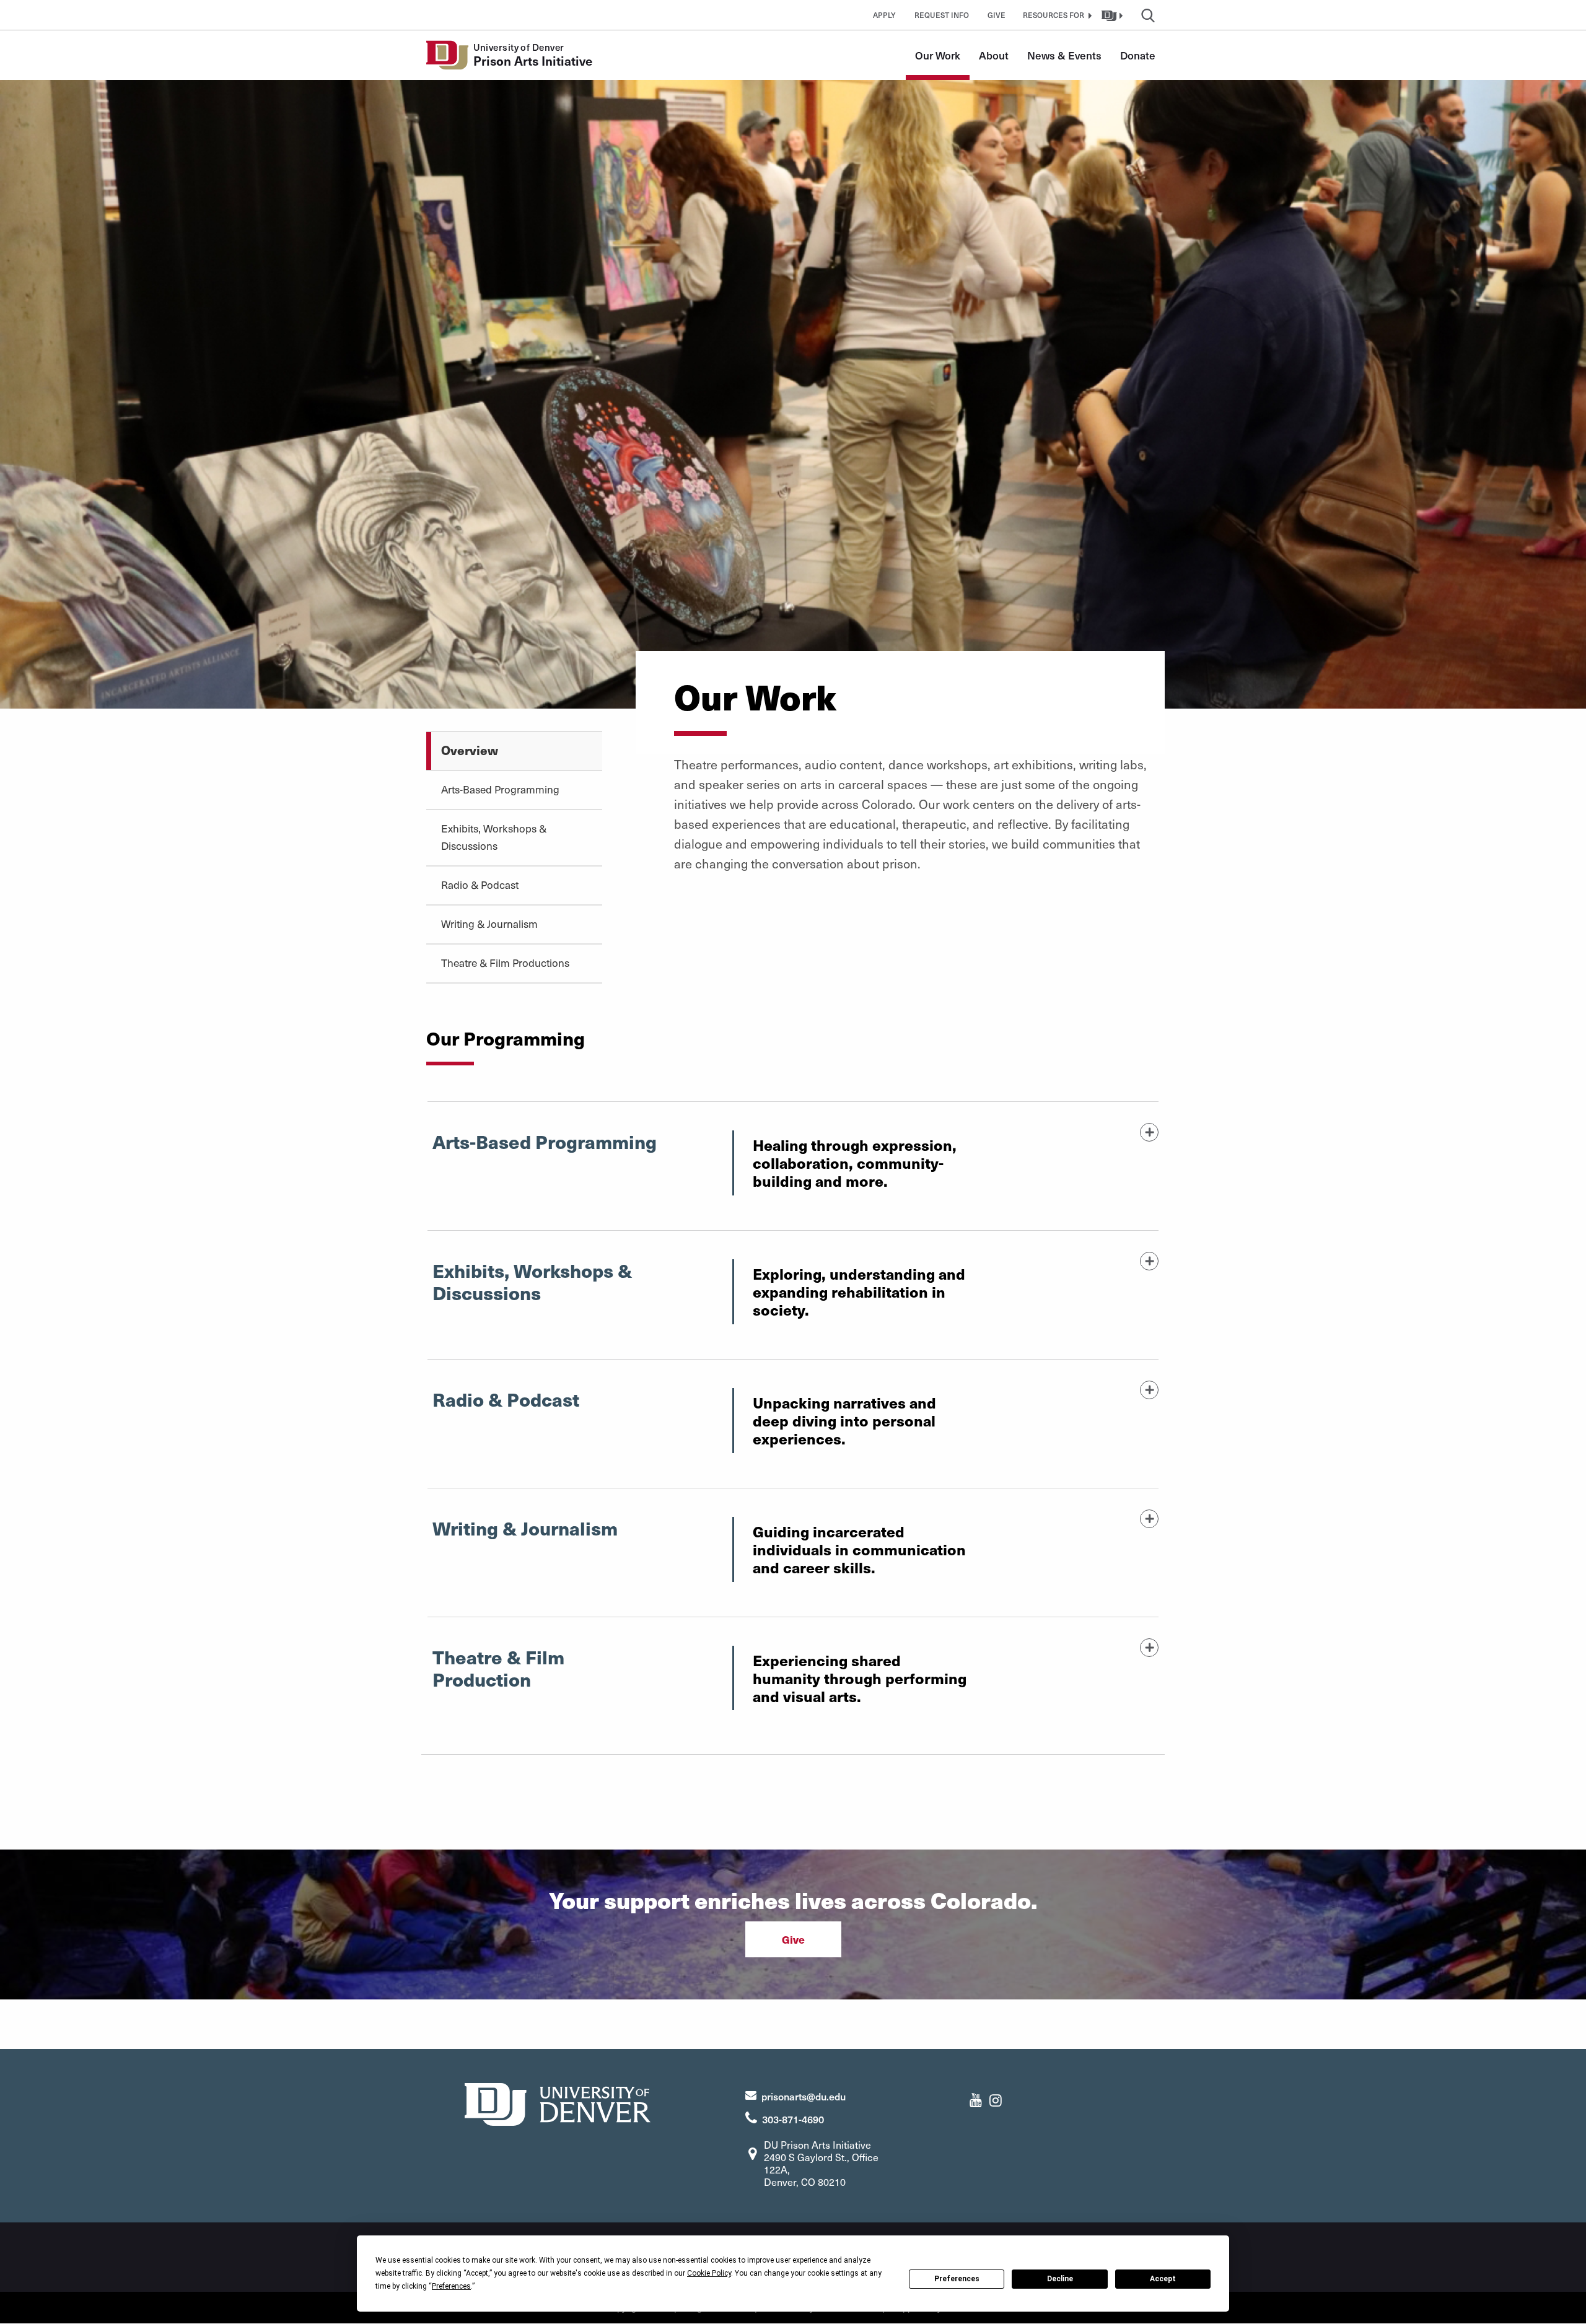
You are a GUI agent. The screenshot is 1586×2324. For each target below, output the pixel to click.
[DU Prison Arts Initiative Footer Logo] (558, 2103)
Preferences (957, 2279)
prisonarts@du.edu (804, 2096)
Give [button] (997, 15)
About (994, 55)
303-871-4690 (793, 2119)
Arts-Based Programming (500, 789)
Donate (1138, 55)
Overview (470, 750)
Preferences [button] (451, 2286)
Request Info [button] (942, 15)
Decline (1060, 2279)
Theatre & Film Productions (505, 963)
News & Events (1064, 55)
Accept (1163, 2279)
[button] (1056, 15)
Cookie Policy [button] (709, 2273)
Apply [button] (884, 15)
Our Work (938, 55)
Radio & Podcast (480, 885)
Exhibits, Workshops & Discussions (494, 837)
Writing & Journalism (489, 924)
